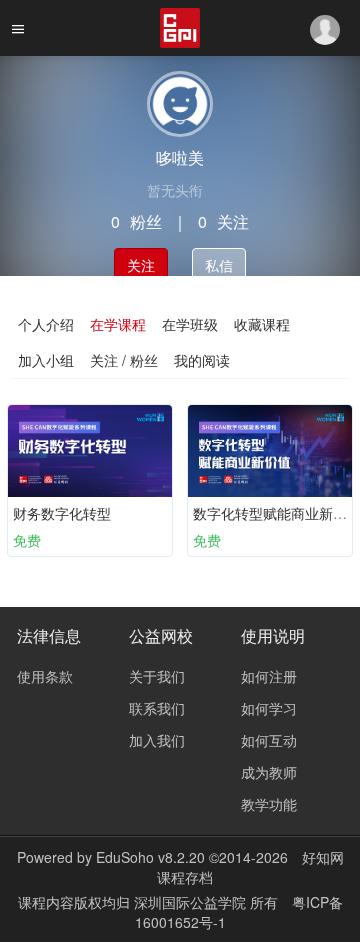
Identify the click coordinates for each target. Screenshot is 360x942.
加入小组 (46, 360)
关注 (141, 265)
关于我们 (157, 676)
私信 (219, 265)
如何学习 (269, 708)
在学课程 (118, 324)
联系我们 (157, 708)
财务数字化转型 (62, 513)
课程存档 (185, 877)
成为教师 (269, 772)
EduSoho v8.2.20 (150, 857)
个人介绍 (46, 324)
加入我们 (157, 740)
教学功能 (269, 804)
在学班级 (190, 324)
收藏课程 (262, 324)
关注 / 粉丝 (124, 360)
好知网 (323, 857)
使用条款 (45, 676)
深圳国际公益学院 (192, 902)
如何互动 (269, 740)
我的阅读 (202, 360)
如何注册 (269, 676)
